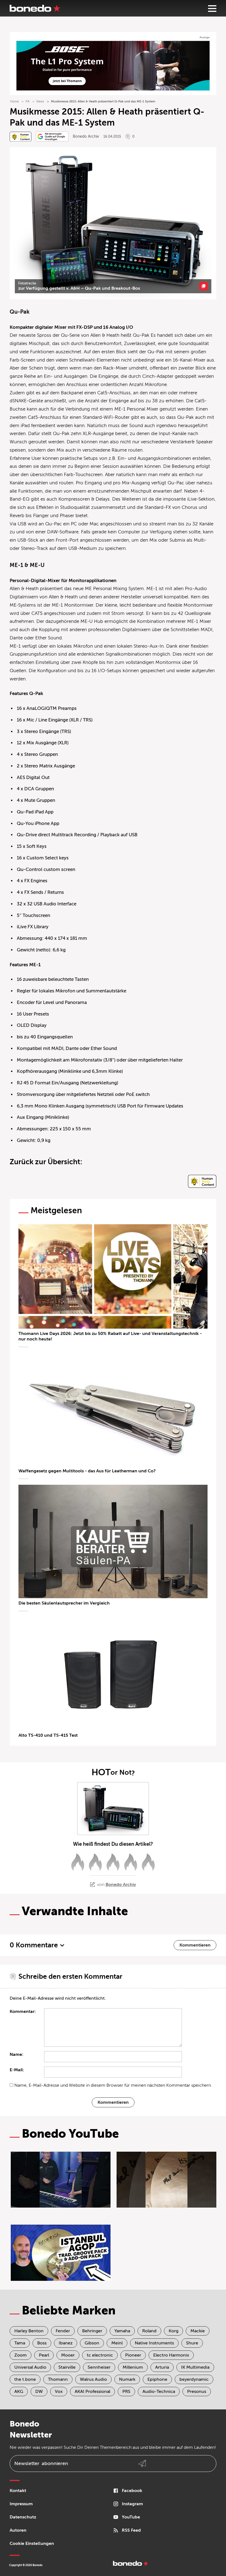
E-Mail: (17, 2070)
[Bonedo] (35, 8)
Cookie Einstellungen (32, 2544)
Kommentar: (23, 2012)
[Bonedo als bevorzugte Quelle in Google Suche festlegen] (52, 136)
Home (14, 101)
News (40, 101)
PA (28, 101)
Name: (17, 2054)
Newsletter (41, 2463)
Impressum (21, 2504)
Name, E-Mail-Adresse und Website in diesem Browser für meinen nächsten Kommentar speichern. (113, 2085)
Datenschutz (23, 2517)
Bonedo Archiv (86, 136)
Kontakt (18, 2491)
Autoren (18, 2530)
